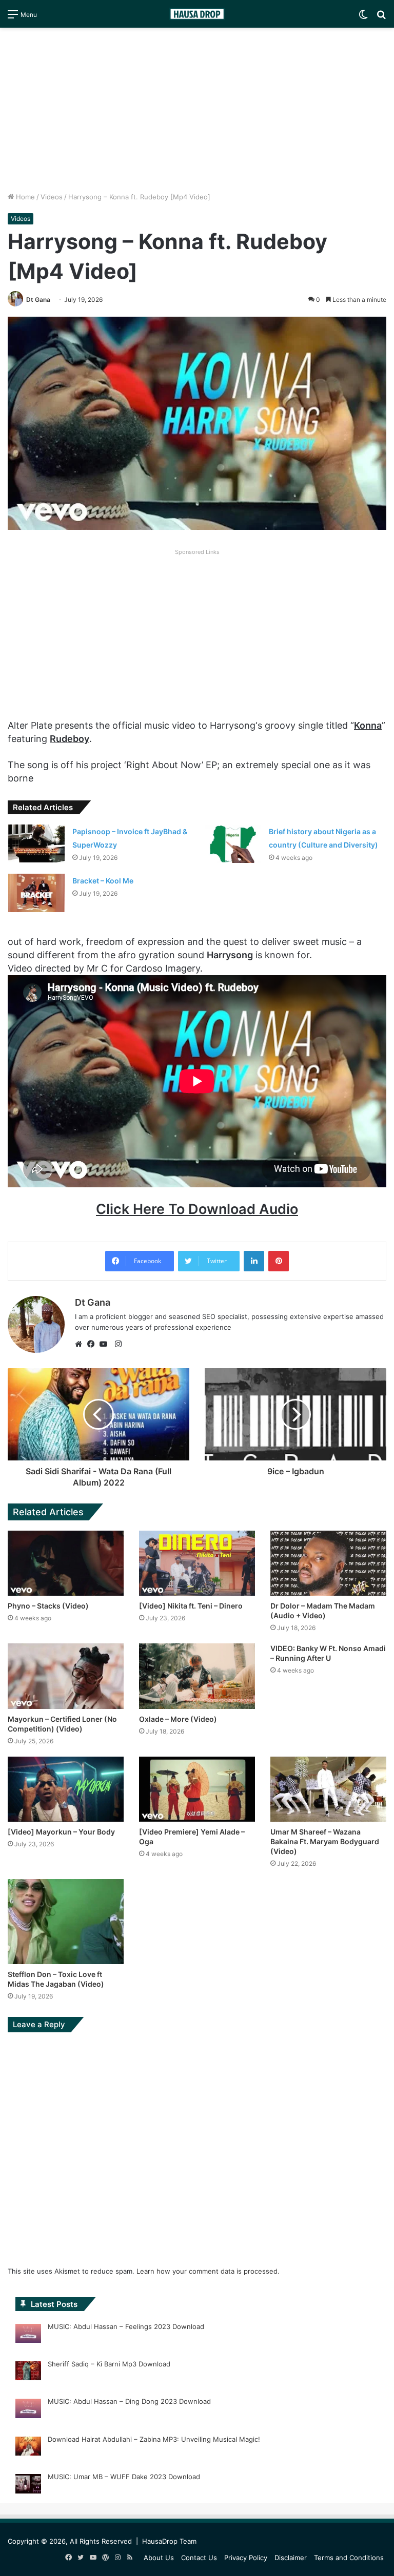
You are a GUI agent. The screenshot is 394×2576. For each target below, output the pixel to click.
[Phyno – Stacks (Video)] (66, 1563)
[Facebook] (93, 1344)
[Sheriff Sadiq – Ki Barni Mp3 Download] (28, 2373)
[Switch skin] (363, 18)
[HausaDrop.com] (197, 14)
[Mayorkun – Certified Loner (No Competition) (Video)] (66, 1676)
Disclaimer (291, 2558)
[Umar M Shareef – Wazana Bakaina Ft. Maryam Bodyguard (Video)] (328, 1789)
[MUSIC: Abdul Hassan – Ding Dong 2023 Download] (28, 2410)
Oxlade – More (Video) (178, 1719)
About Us (159, 2558)
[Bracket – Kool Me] (36, 893)
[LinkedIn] (254, 1261)
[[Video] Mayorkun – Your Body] (66, 1789)
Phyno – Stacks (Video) (48, 1606)
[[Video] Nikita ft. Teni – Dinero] (197, 1563)
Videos (52, 197)
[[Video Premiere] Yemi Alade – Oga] (197, 1789)
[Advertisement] (197, 110)
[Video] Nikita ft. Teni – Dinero (191, 1606)
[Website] (81, 1344)
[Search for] (381, 18)
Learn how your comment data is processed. (208, 2271)
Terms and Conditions (349, 2558)
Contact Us (199, 2558)
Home (24, 197)
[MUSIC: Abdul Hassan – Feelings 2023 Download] (28, 2335)
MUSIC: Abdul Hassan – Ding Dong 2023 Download (129, 2401)
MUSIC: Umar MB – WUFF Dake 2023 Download (124, 2477)
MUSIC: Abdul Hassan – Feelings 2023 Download (126, 2326)
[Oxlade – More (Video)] (197, 1676)
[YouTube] (106, 1344)
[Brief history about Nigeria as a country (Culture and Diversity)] (233, 844)
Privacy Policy (246, 2558)
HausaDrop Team (169, 2541)
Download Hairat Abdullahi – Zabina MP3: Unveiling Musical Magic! (154, 2439)
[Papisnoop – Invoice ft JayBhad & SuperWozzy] (36, 843)
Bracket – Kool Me (103, 881)
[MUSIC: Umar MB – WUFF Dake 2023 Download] (28, 2485)
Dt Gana (38, 300)
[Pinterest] (279, 1261)
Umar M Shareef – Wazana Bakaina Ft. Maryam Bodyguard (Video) (325, 1841)
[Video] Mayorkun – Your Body (61, 1832)
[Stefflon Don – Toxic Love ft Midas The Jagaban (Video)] (66, 1922)
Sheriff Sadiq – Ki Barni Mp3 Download (109, 2364)
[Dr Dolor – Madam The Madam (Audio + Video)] (328, 1563)
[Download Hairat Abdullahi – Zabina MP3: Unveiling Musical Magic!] (28, 2448)
